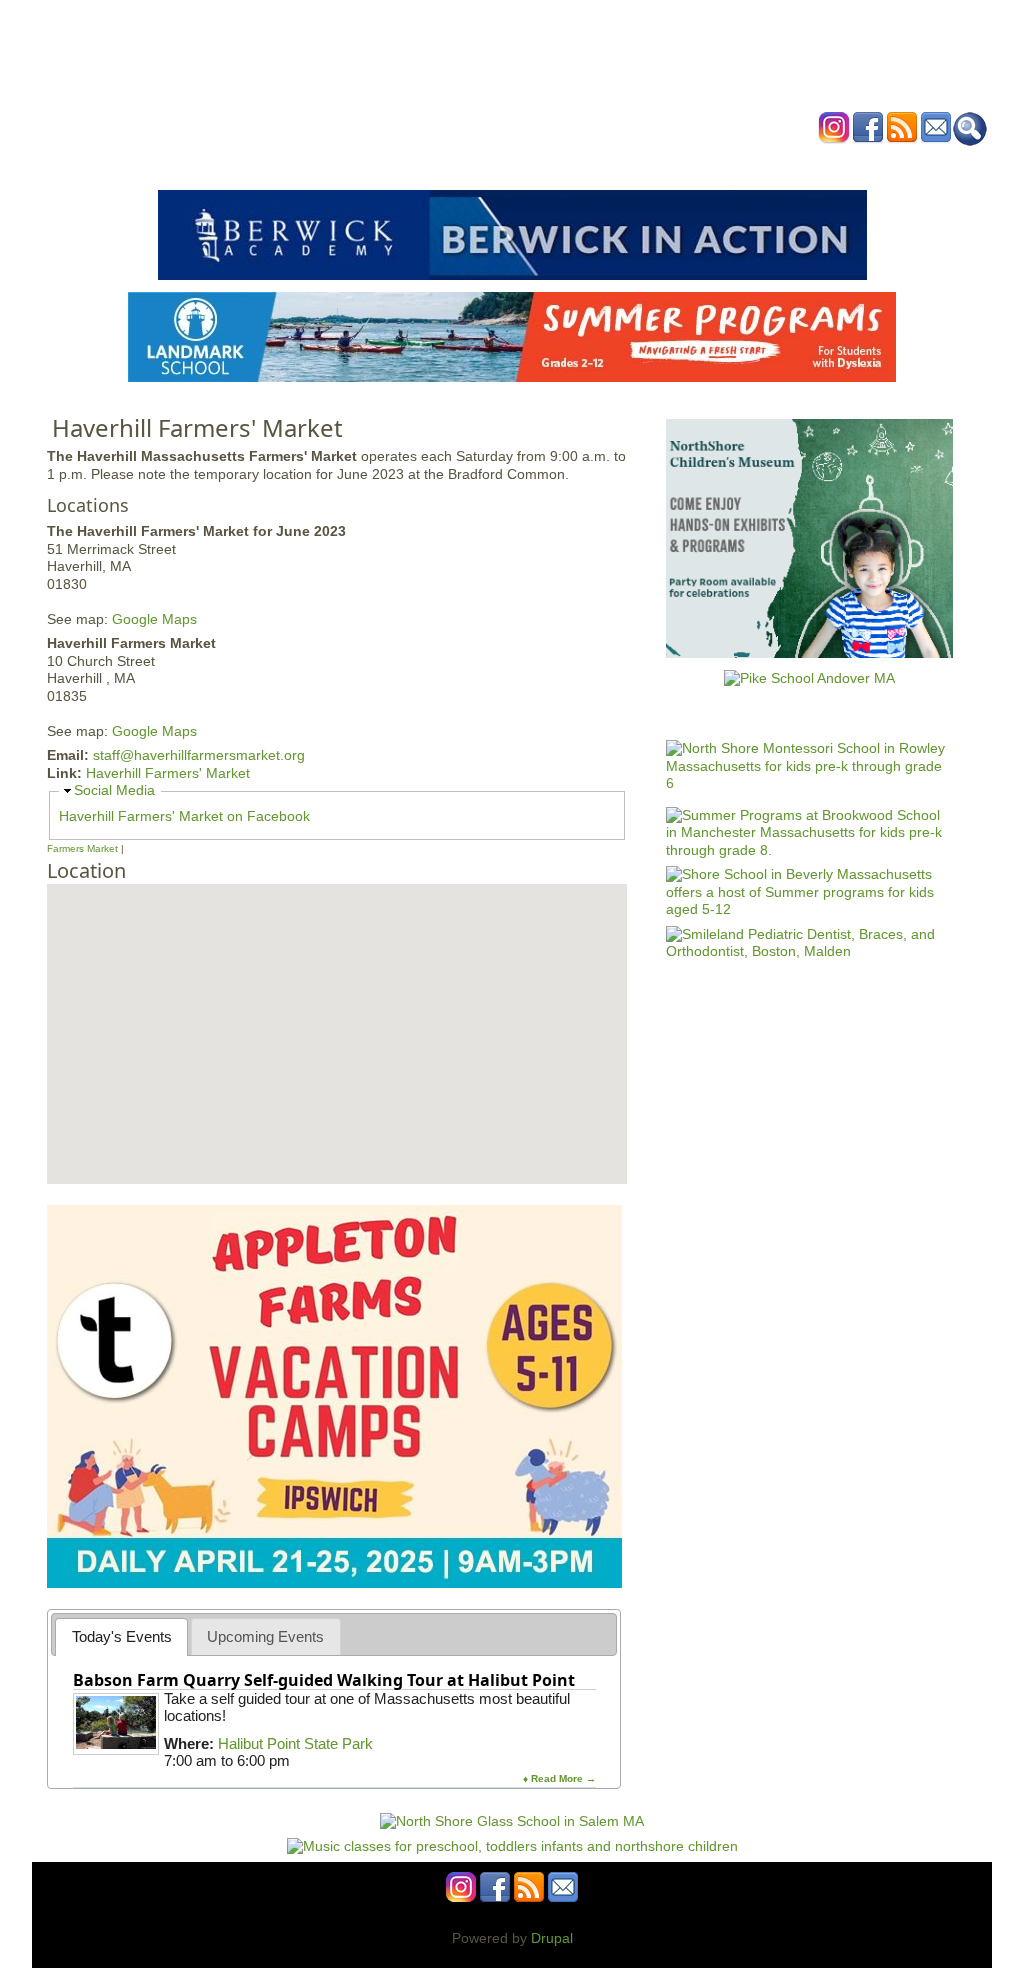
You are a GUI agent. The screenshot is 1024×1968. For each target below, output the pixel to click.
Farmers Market (82, 848)
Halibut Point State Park (295, 1743)
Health (614, 163)
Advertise (740, 163)
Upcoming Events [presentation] (265, 1636)
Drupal (552, 1938)
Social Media (114, 790)
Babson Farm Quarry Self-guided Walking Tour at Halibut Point (324, 1680)
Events (321, 163)
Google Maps (154, 619)
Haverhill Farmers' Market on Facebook (184, 816)
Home (262, 163)
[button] (317, 940)
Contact (816, 163)
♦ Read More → (559, 1778)
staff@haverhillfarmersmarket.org (199, 755)
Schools (391, 163)
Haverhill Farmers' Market (168, 773)
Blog (672, 163)
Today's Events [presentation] (122, 1636)
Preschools (475, 163)
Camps (553, 163)
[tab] (121, 1636)
